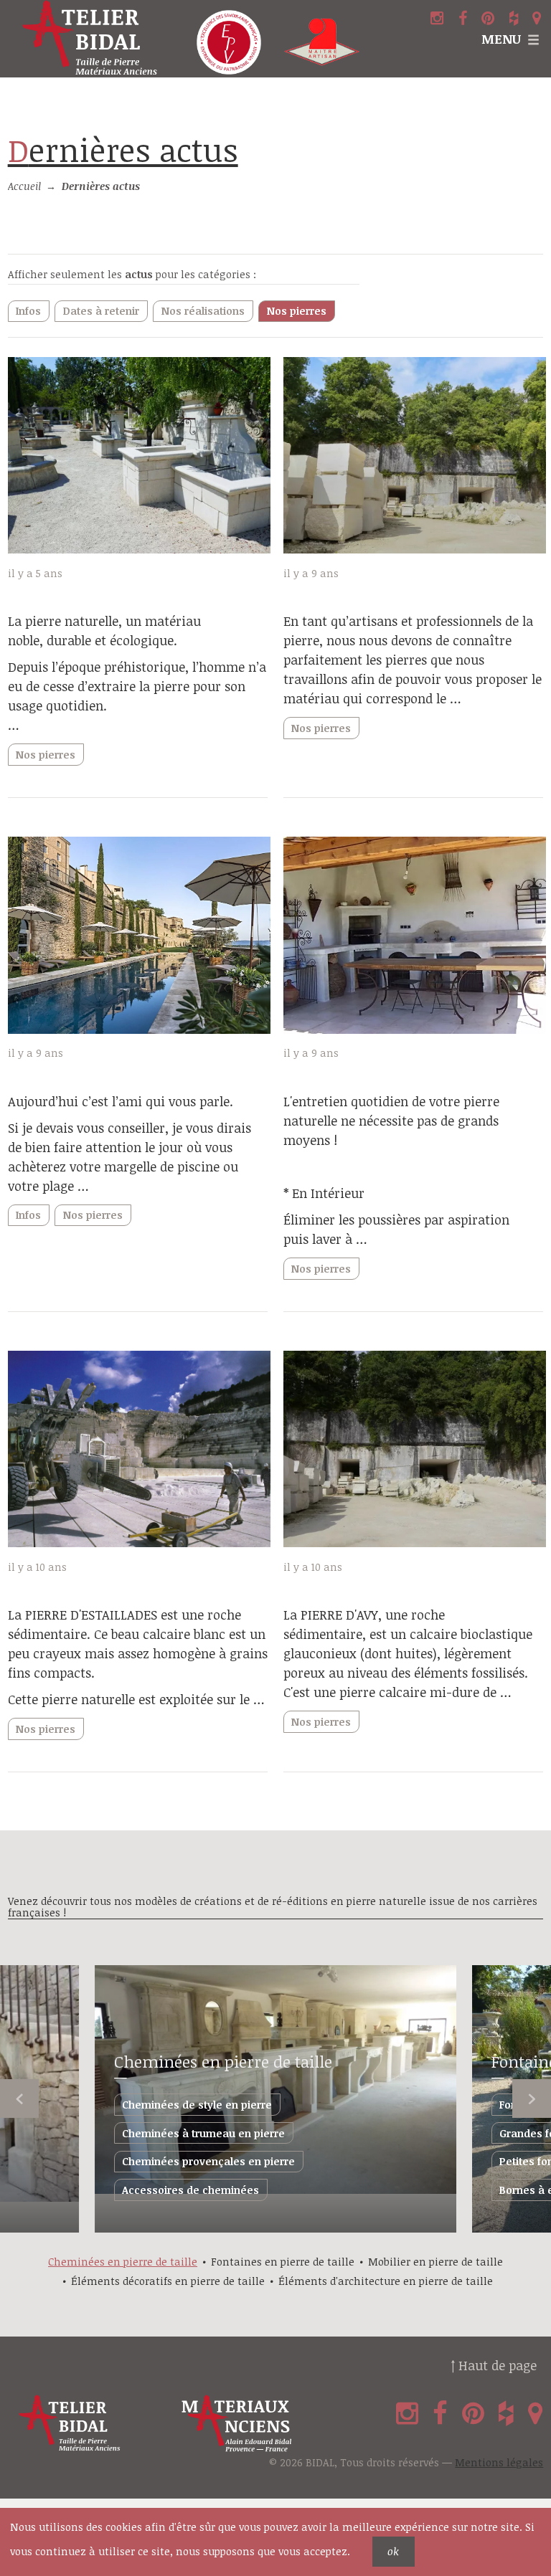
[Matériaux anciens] (260, 2424)
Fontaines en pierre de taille (283, 2262)
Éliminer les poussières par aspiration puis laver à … (396, 1229)
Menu (501, 39)
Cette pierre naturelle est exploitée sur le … (136, 1699)
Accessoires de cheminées (190, 2190)
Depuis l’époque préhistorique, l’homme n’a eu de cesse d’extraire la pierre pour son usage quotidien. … (137, 696)
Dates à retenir (101, 311)
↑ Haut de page (494, 2365)
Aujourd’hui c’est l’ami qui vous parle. (121, 1101)
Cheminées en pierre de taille (223, 2062)
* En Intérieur (324, 1193)
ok (393, 2551)
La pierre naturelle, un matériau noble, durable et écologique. (104, 631)
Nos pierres (297, 311)
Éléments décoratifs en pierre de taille (168, 2281)
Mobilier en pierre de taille (435, 2262)
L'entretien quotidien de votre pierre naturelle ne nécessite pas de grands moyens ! (391, 1121)
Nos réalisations (203, 311)
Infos (28, 311)
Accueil (24, 186)
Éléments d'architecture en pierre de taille (386, 2281)
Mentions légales (499, 2462)
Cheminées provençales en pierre (208, 2161)
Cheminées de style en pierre (197, 2105)
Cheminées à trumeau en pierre (203, 2133)
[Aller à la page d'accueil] (92, 39)
